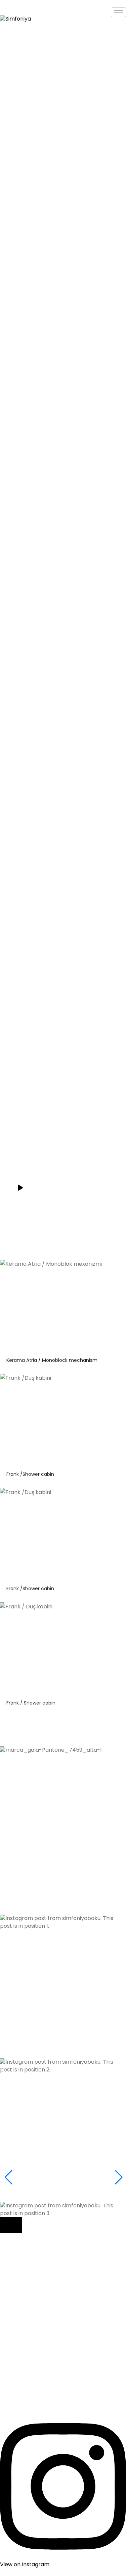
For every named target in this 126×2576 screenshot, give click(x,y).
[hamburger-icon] (118, 12)
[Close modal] (11, 2225)
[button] (63, 1858)
